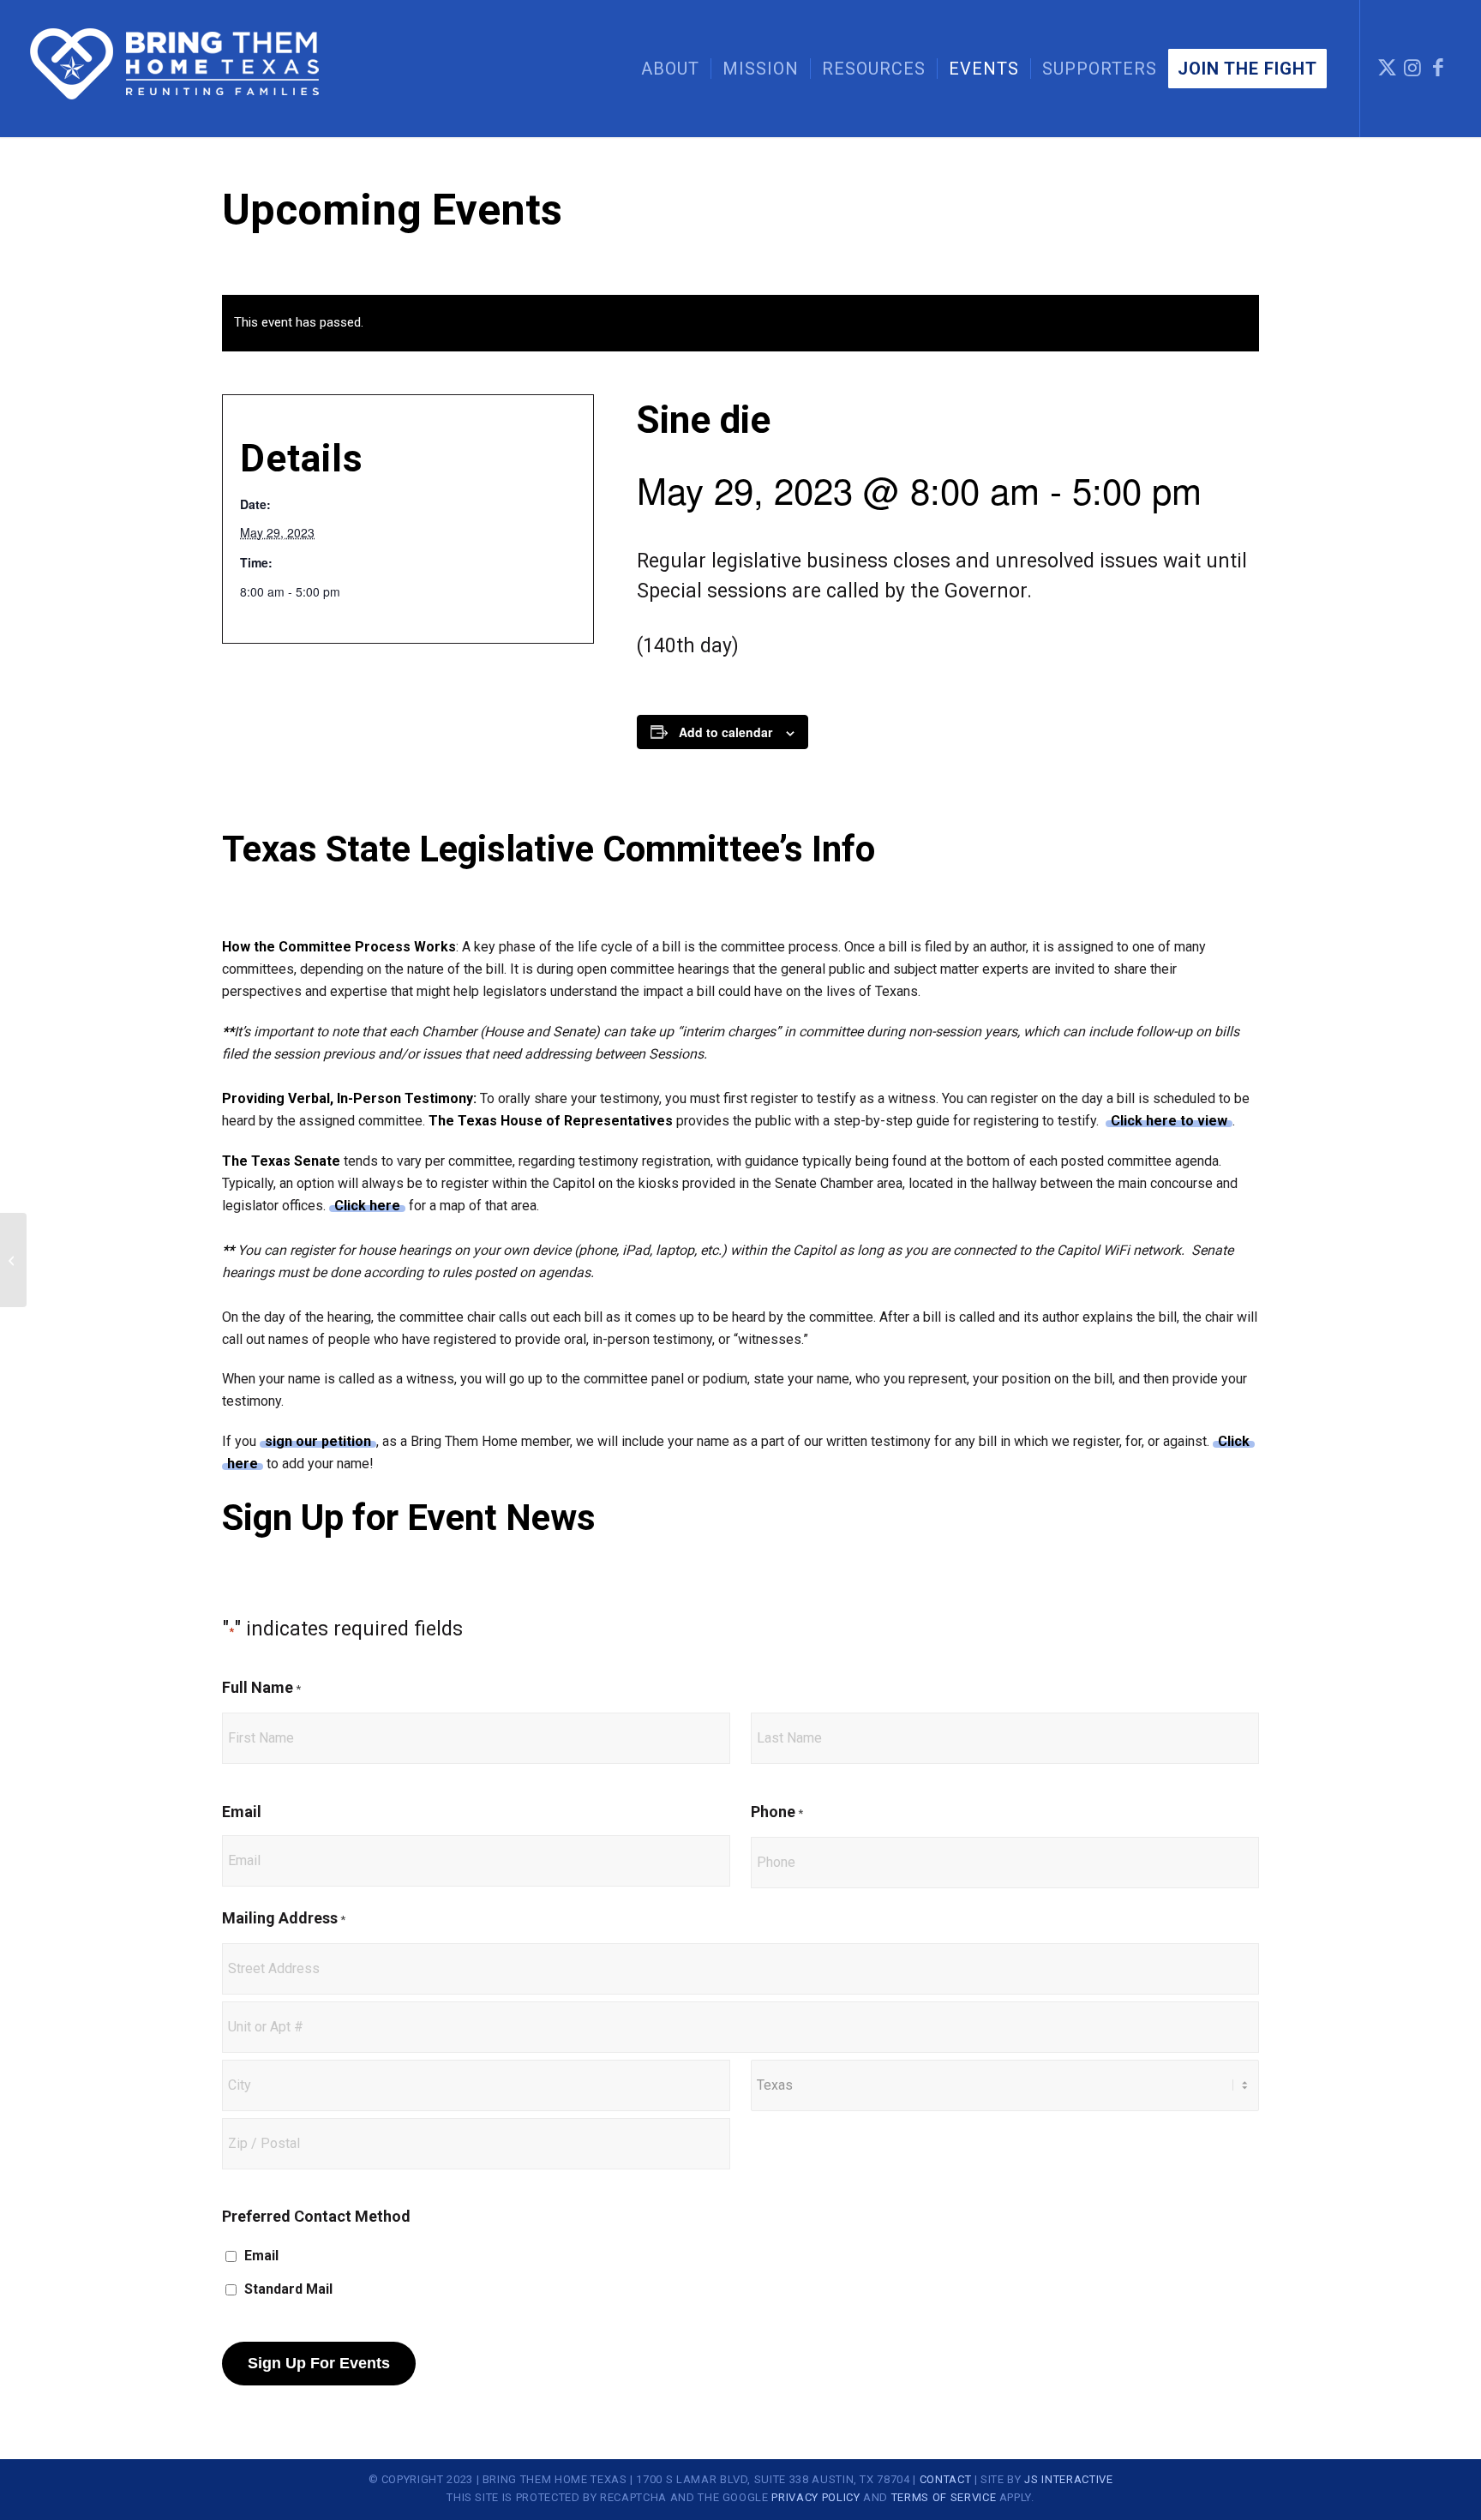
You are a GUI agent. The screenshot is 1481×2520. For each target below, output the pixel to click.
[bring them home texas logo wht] (176, 69)
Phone (777, 1812)
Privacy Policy (815, 2497)
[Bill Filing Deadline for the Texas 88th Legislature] (13, 1260)
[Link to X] (1387, 68)
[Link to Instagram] (1412, 68)
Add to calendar (726, 732)
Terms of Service (944, 2497)
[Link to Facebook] (1438, 68)
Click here (367, 1206)
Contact (946, 2479)
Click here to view (1169, 1121)
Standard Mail (288, 2289)
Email (242, 1812)
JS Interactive (1068, 2479)
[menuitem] (670, 69)
